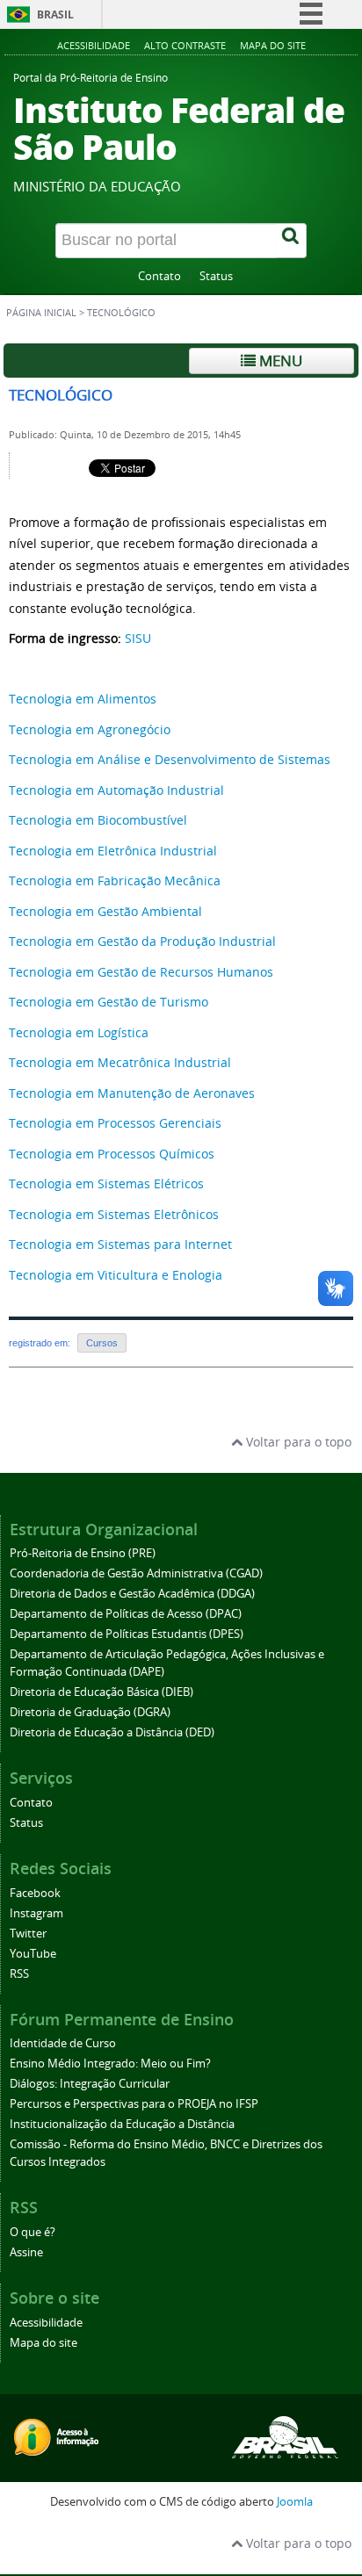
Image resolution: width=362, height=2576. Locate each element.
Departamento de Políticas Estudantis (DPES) (127, 1634)
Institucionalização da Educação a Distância (122, 2124)
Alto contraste (185, 45)
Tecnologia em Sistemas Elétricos (106, 1183)
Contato (159, 276)
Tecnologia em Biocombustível (98, 820)
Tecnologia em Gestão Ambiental (105, 911)
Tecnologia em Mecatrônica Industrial (120, 1062)
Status (216, 276)
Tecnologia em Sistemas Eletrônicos (114, 1214)
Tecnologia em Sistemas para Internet (120, 1244)
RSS (19, 1974)
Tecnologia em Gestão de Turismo (109, 1002)
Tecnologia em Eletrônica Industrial (113, 851)
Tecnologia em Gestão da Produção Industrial (142, 941)
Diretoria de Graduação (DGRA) (90, 1712)
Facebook (35, 1893)
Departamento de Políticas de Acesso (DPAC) (126, 1614)
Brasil (55, 14)
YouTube (33, 1954)
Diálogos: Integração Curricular (90, 2084)
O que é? (33, 2232)
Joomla (295, 2502)
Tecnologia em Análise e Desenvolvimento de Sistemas (170, 759)
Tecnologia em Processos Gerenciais (115, 1123)
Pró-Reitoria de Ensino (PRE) (83, 1553)
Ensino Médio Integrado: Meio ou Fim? (110, 2064)
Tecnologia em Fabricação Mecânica (115, 880)
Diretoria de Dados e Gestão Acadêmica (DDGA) (132, 1594)
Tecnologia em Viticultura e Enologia (116, 1275)
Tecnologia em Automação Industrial (116, 790)
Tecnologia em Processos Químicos (112, 1154)
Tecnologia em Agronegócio (90, 729)
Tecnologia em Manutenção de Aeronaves (132, 1093)
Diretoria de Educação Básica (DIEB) (101, 1692)
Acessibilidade (94, 45)
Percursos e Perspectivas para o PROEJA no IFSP (134, 2104)
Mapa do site (273, 45)
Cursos (102, 1343)
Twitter (28, 1934)
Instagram (36, 1913)
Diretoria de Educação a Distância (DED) (112, 1732)
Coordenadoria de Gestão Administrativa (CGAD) (136, 1573)
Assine (26, 2252)
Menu (279, 361)
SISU (138, 638)
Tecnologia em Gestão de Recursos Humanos (141, 972)
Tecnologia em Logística (79, 1032)
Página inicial (41, 313)
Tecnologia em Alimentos (83, 699)
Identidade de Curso (63, 2043)
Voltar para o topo (297, 1442)
